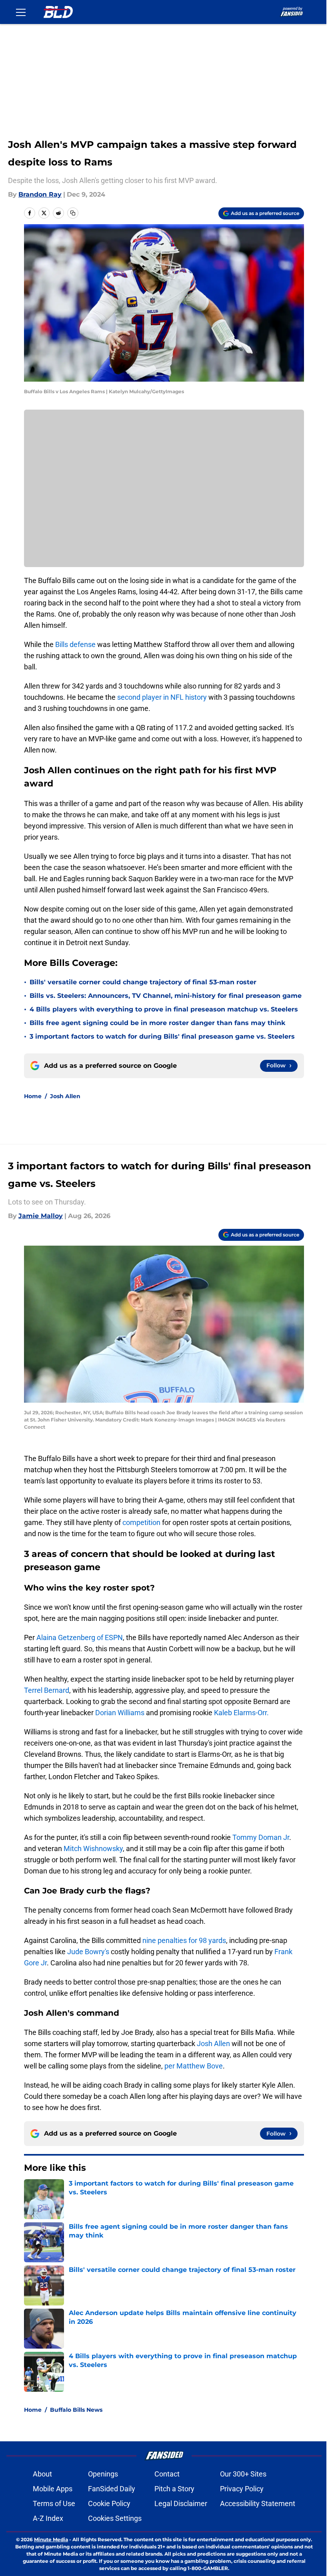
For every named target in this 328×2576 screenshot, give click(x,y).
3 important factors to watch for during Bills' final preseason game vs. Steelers (162, 1036)
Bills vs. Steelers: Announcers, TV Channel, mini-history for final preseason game (166, 996)
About (42, 2474)
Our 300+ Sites (243, 2474)
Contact (167, 2474)
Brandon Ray (40, 194)
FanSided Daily (112, 2489)
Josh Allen (65, 1096)
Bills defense (75, 644)
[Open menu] (21, 12)
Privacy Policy (242, 2489)
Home (33, 1096)
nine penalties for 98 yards (184, 1940)
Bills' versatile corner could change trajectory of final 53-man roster (143, 982)
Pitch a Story (174, 2489)
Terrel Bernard (47, 1690)
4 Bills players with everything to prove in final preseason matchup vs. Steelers (164, 1009)
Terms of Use (54, 2503)
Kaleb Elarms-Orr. (241, 1713)
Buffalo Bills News (76, 2410)
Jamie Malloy (41, 1216)
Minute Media (51, 2539)
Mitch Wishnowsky (93, 1848)
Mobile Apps (53, 2489)
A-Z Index (48, 2518)
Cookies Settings (115, 2518)
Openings (103, 2474)
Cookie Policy (109, 2503)
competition (141, 1522)
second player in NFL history (162, 697)
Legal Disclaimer (181, 2503)
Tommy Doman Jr (261, 1837)
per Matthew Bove (194, 2066)
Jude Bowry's (88, 1952)
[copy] (73, 213)
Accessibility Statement (258, 2503)
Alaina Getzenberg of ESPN (80, 1637)
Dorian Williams (121, 1713)
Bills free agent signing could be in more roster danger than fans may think (157, 1023)
